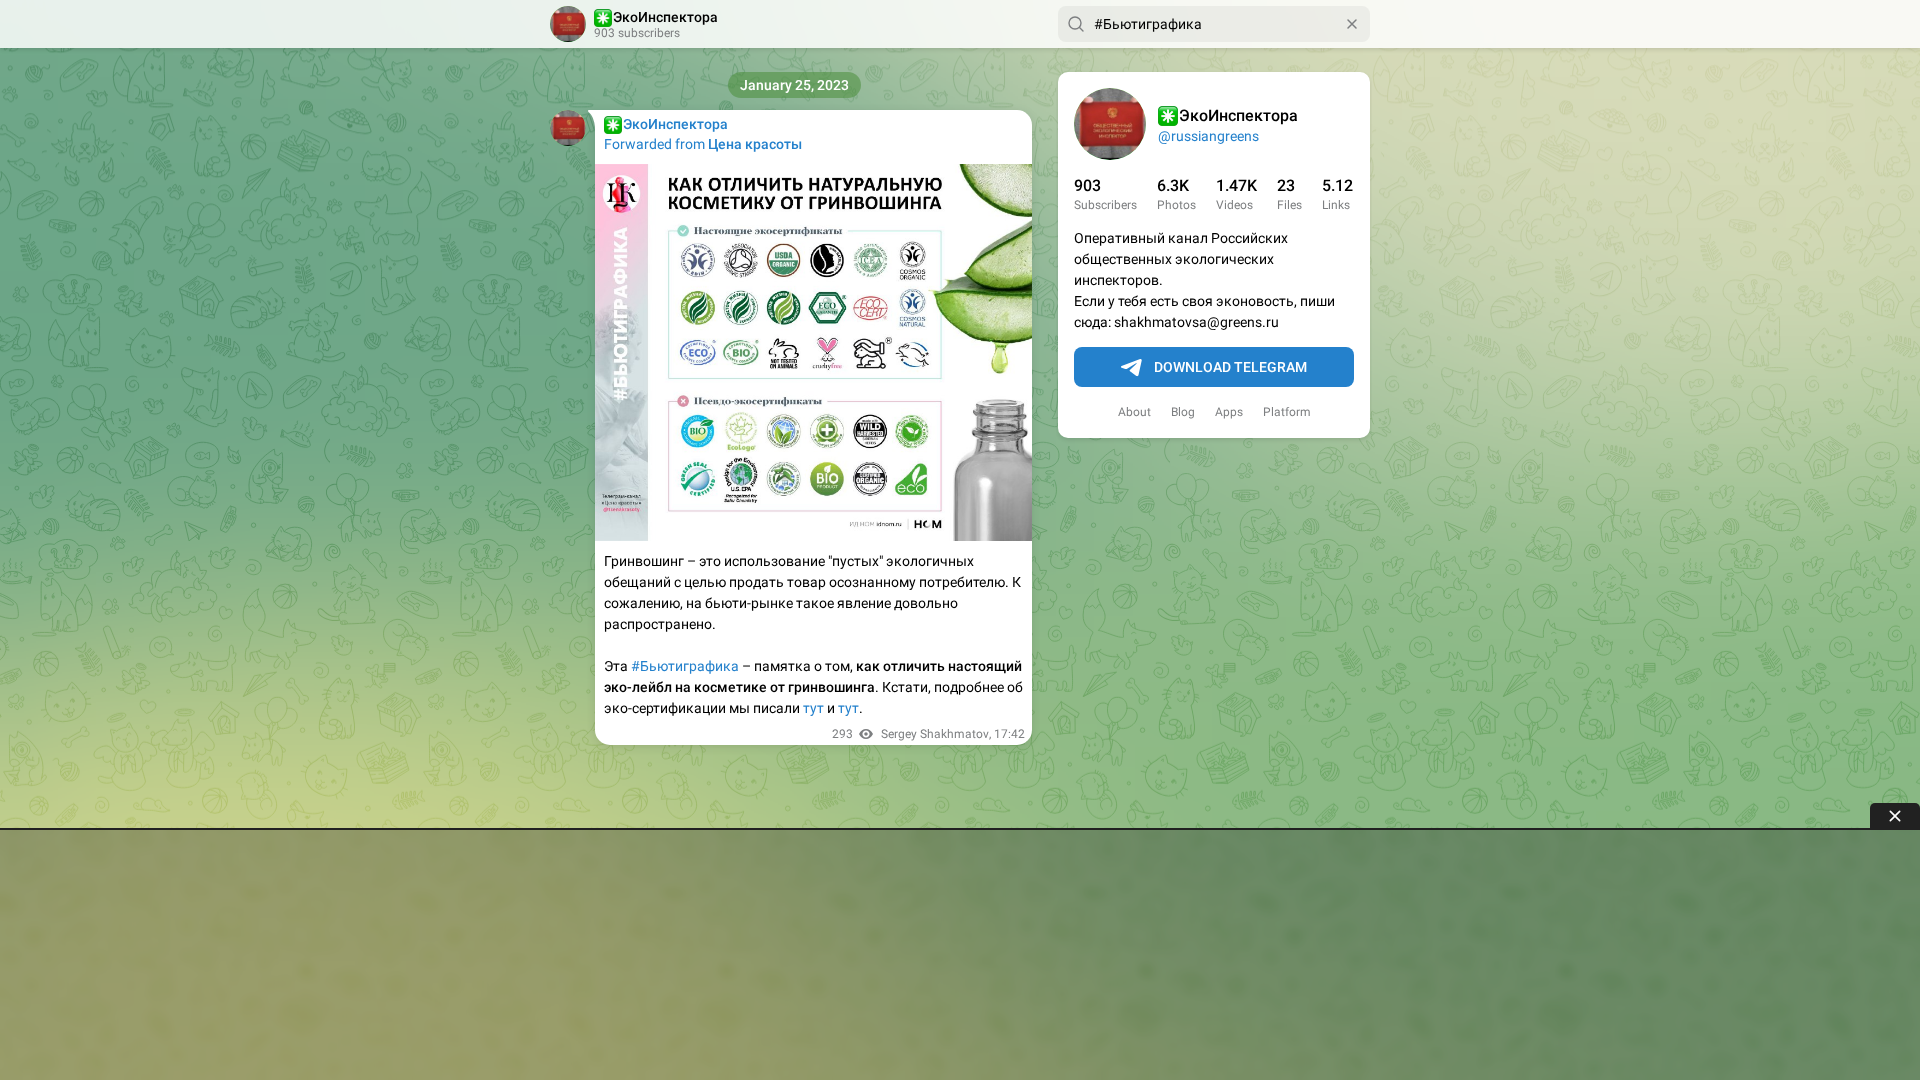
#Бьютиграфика (685, 666)
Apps (1229, 412)
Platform (1287, 412)
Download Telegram (1230, 367)
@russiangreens (1208, 136)
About (1134, 412)
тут (813, 708)
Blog (1183, 412)
